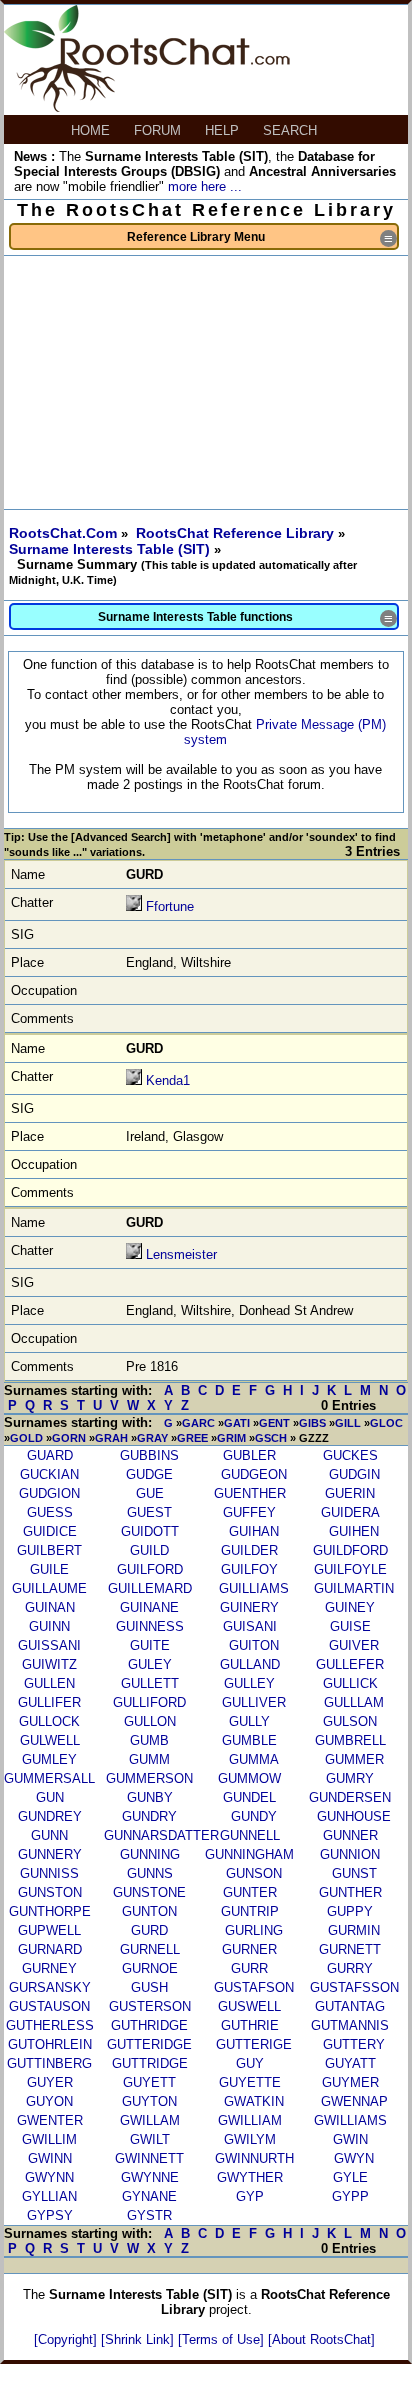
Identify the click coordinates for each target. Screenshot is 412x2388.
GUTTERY (354, 2044)
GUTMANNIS (350, 2025)
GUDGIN (354, 1474)
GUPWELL (49, 1930)
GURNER (249, 1949)
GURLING (254, 1930)
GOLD (26, 1438)
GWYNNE (150, 2177)
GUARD (50, 1455)
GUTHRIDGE (149, 2025)
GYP (250, 2196)
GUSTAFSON (254, 1987)
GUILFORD (150, 1569)
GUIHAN (254, 1531)
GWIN (350, 2139)
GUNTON (149, 1911)
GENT (274, 1423)
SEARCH (292, 130)
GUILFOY (249, 1569)
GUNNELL (250, 1835)
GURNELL (150, 1949)
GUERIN (350, 1493)
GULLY (249, 1721)
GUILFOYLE (350, 1569)
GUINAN (50, 1607)
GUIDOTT (150, 1531)
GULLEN (49, 1683)
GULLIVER (254, 1702)
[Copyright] (67, 2339)
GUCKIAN (49, 1474)
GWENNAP (354, 2101)
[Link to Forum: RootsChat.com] (147, 107)
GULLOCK (49, 1721)
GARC (198, 1423)
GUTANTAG (350, 2006)
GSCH (271, 1438)
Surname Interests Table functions (247, 618)
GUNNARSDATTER (161, 1835)
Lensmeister (181, 1254)
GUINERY (249, 1607)
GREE (192, 1438)
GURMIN (354, 1930)
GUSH (149, 1987)
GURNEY (49, 1968)
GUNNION (350, 1854)
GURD (149, 1930)
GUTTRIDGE (150, 2063)
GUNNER (350, 1835)
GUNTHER (350, 1892)
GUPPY (350, 1911)
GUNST (354, 1873)
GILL (348, 1423)
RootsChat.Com (63, 533)
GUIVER (354, 1645)
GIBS (312, 1423)
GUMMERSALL (49, 1778)
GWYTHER (250, 2177)
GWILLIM (49, 2139)
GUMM (149, 1759)
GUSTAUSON (49, 2006)
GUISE (350, 1626)
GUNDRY (149, 1816)
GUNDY (254, 1816)
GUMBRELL (350, 1740)
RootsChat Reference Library (237, 533)
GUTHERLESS (50, 2025)
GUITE (150, 1645)
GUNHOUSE (354, 1816)
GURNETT (350, 1949)
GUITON (254, 1645)
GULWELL (50, 1740)
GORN (69, 1438)
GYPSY (50, 2215)
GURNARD (50, 1949)
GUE (150, 1493)
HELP (224, 130)
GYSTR (149, 2215)
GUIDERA (350, 1512)
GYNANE (149, 2196)
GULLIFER (49, 1702)
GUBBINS (149, 1455)
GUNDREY (50, 1816)
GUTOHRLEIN (50, 2044)
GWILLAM (150, 2120)
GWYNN (49, 2177)
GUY (250, 2063)
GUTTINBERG (49, 2063)
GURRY (350, 1968)
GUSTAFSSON (354, 1987)
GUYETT (149, 2082)
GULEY (150, 1664)
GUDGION (49, 1493)
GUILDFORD (350, 1550)
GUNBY (150, 1797)
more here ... (205, 186)
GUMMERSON (149, 1778)
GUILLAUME (49, 1588)
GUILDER (249, 1550)
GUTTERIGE (254, 2044)
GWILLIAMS (350, 2120)
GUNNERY (50, 1854)
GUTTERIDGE (149, 2044)
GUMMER (354, 1759)
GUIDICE (50, 1531)
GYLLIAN (49, 2196)
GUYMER (350, 2082)
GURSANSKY (50, 1987)
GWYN (354, 2158)
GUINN (49, 1626)
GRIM (231, 1438)
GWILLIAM (250, 2120)
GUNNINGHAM (249, 1854)
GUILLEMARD (150, 1588)
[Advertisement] (206, 382)
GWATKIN (254, 2101)
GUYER (50, 2082)
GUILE (49, 1569)
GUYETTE (250, 2082)
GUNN (49, 1835)
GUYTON (149, 2101)
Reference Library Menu (262, 238)
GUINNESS (150, 1626)
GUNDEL (249, 1797)
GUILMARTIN (354, 1588)
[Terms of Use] (223, 2339)
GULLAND (250, 1664)
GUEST (149, 1512)
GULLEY (249, 1683)
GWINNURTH (254, 2158)
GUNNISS (49, 1873)
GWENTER (50, 2120)
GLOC (386, 1423)
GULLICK (350, 1683)
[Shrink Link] (139, 2339)
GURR (249, 1968)
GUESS (50, 1512)
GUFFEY (249, 1512)
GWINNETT (149, 2158)
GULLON (150, 1721)
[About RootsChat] (321, 2339)
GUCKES (350, 1455)
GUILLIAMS (254, 1588)
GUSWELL (249, 2006)
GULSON (350, 1721)
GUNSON (254, 1873)
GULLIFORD (149, 1702)
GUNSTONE (149, 1892)
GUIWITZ (49, 1664)
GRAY (152, 1438)
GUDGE (149, 1474)
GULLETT (150, 1683)
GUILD (149, 1550)
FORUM (159, 130)
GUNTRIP (250, 1911)
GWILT (150, 2139)
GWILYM (250, 2139)
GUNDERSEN (350, 1797)
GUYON (49, 2101)
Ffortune (170, 906)
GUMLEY (49, 1759)
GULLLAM (354, 1702)
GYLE (350, 2177)
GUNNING (150, 1854)
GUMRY (350, 1778)
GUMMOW (249, 1778)
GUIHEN (354, 1531)
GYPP (350, 2196)
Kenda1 (168, 1080)
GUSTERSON (150, 2006)
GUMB (149, 1740)
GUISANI (250, 1626)
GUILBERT (49, 1550)
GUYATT (350, 2063)
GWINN (50, 2158)
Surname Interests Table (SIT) (111, 549)
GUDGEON (254, 1474)
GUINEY (350, 1607)
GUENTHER (250, 1493)
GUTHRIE (250, 2025)
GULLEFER (350, 1664)
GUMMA (254, 1759)
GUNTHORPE (50, 1911)
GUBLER (249, 1455)
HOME (92, 130)
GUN (50, 1797)
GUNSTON (50, 1892)
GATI (237, 1423)
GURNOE (150, 1968)
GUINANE (149, 1607)
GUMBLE (249, 1740)
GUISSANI (49, 1645)
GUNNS (150, 1873)
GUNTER (250, 1892)
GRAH (111, 1438)
